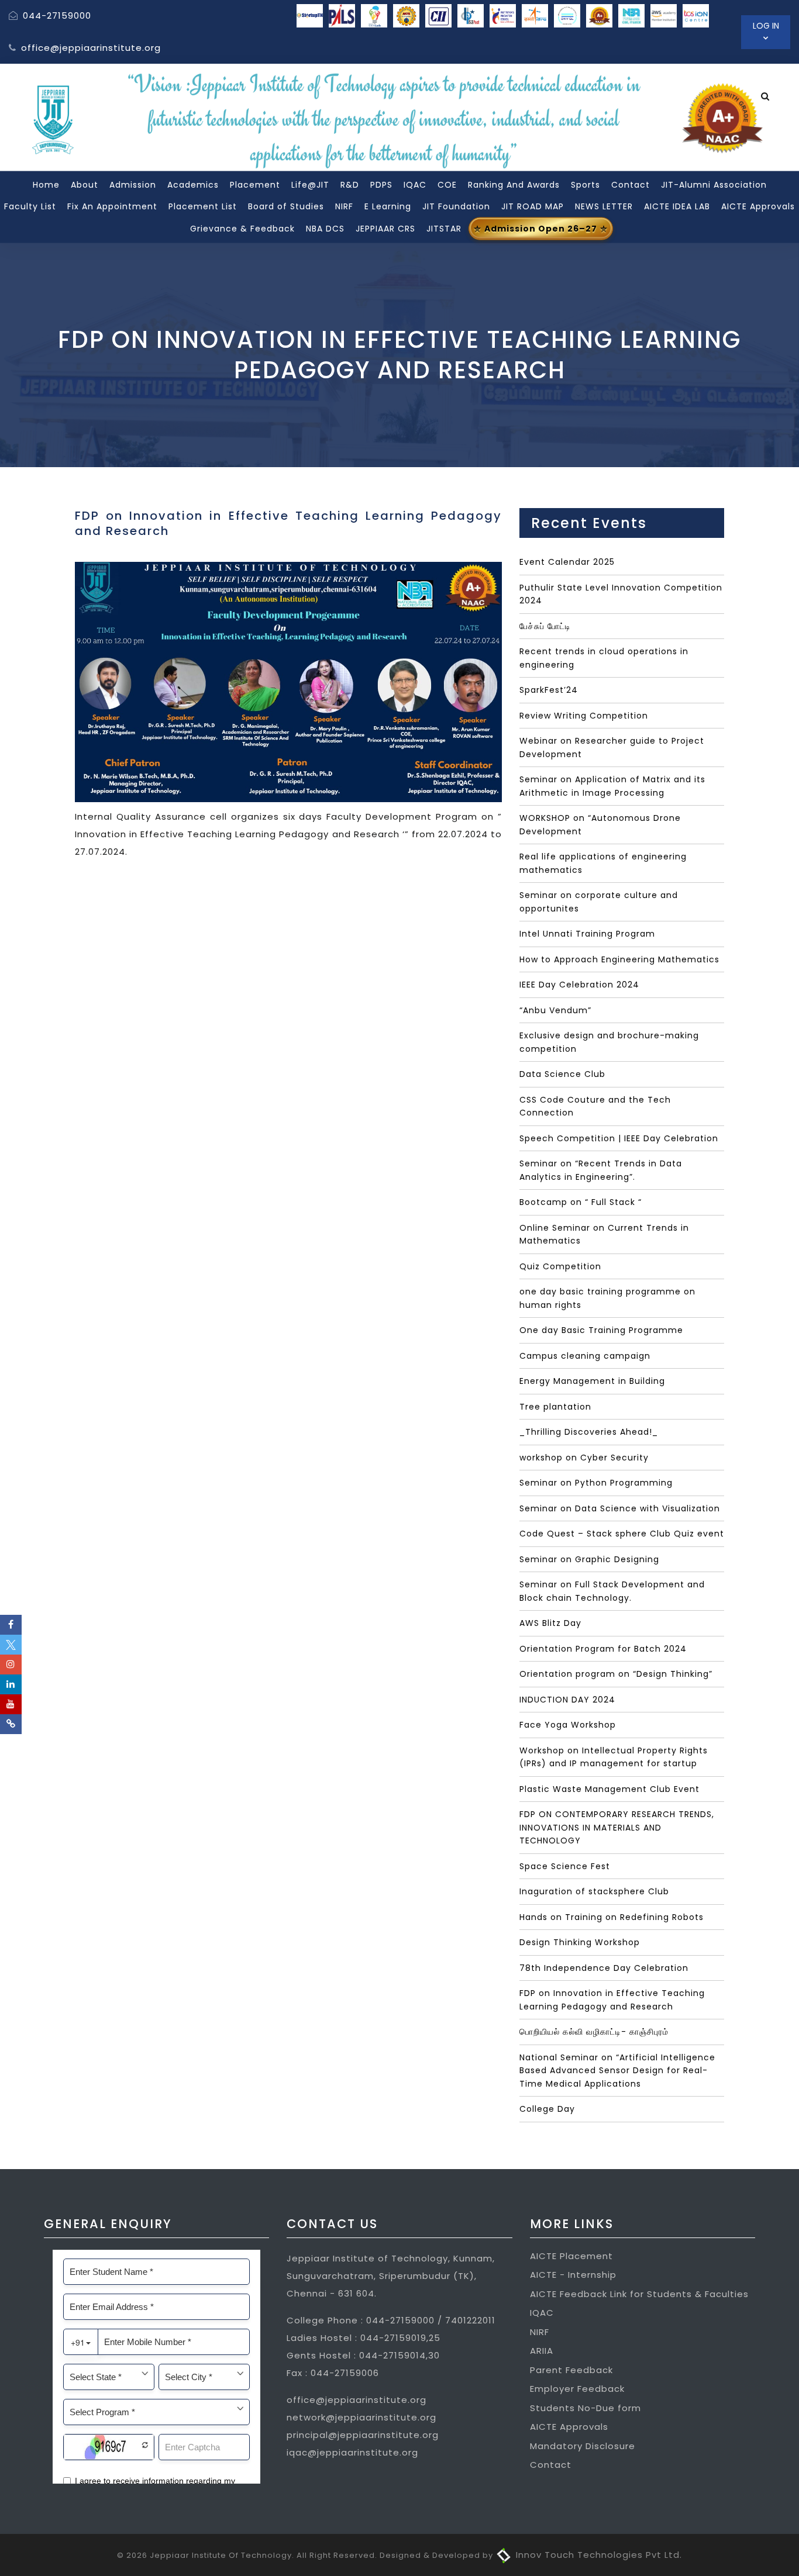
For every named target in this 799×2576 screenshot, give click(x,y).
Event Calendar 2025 (567, 562)
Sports (586, 184)
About (85, 184)
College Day (547, 2109)
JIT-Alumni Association (714, 184)
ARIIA (542, 2351)
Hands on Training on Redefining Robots (612, 1917)
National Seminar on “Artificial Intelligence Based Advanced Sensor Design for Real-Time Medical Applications (617, 2071)
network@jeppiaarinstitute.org (361, 2417)
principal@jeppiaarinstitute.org (363, 2435)
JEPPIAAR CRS (385, 228)
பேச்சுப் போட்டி (545, 626)
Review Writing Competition (584, 716)
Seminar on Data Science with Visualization (620, 1508)
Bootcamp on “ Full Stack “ (581, 1202)
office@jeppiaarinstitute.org (89, 48)
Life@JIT (310, 184)
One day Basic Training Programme (601, 1330)
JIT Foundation (456, 206)
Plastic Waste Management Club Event (609, 1789)
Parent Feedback (571, 2370)
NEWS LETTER (604, 206)
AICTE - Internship (573, 2275)
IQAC (415, 184)
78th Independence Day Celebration (604, 1968)
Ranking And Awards (514, 184)
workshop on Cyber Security (584, 1458)
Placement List (203, 206)
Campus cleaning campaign (585, 1356)
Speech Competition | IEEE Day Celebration (619, 1138)
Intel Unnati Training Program (587, 934)
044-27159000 (56, 15)
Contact (631, 184)
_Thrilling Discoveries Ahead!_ (589, 1432)
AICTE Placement (571, 2256)
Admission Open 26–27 (541, 228)
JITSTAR (444, 228)
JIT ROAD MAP (533, 206)
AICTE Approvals (758, 206)
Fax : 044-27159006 (333, 2373)
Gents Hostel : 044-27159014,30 (363, 2355)
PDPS (381, 184)
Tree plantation (555, 1407)
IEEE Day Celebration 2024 (579, 985)
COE (447, 184)
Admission (133, 184)
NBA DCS (325, 228)
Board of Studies (286, 206)
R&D (350, 184)
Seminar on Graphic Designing (589, 1559)
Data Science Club (562, 1074)
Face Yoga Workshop (568, 1725)
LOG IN (766, 26)
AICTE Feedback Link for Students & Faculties (639, 2294)
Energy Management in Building (592, 1381)
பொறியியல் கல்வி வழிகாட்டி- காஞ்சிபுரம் (594, 2032)
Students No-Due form (586, 2408)
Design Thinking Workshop (580, 1942)
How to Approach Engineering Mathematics (619, 959)
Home (46, 184)
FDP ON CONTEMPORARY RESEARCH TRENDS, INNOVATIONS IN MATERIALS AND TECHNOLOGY (617, 1827)
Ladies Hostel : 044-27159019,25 (364, 2338)
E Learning (388, 206)
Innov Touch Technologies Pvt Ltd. (597, 2555)
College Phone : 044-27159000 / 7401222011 (391, 2320)
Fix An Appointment (112, 206)
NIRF (344, 206)
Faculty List (30, 206)
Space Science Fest (565, 1866)
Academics (193, 184)
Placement (255, 184)
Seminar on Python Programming (596, 1483)
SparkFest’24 (549, 690)
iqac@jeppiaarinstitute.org (352, 2452)
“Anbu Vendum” (555, 1010)
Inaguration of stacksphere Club (594, 1891)
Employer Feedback (577, 2389)
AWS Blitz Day (550, 1623)
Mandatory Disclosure (583, 2446)
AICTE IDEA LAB (677, 206)
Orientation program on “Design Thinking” (616, 1674)
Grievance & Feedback (242, 228)
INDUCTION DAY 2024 (567, 1700)
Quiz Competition (560, 1266)
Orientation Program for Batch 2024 (603, 1649)
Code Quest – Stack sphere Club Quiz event (622, 1534)
